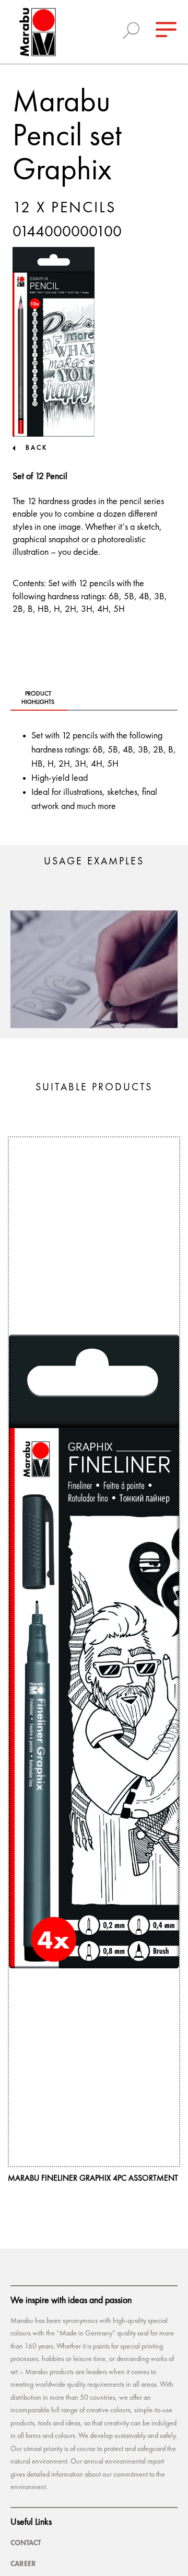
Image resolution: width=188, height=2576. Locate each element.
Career (23, 2563)
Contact (26, 2543)
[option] (94, 969)
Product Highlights (38, 698)
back (37, 448)
